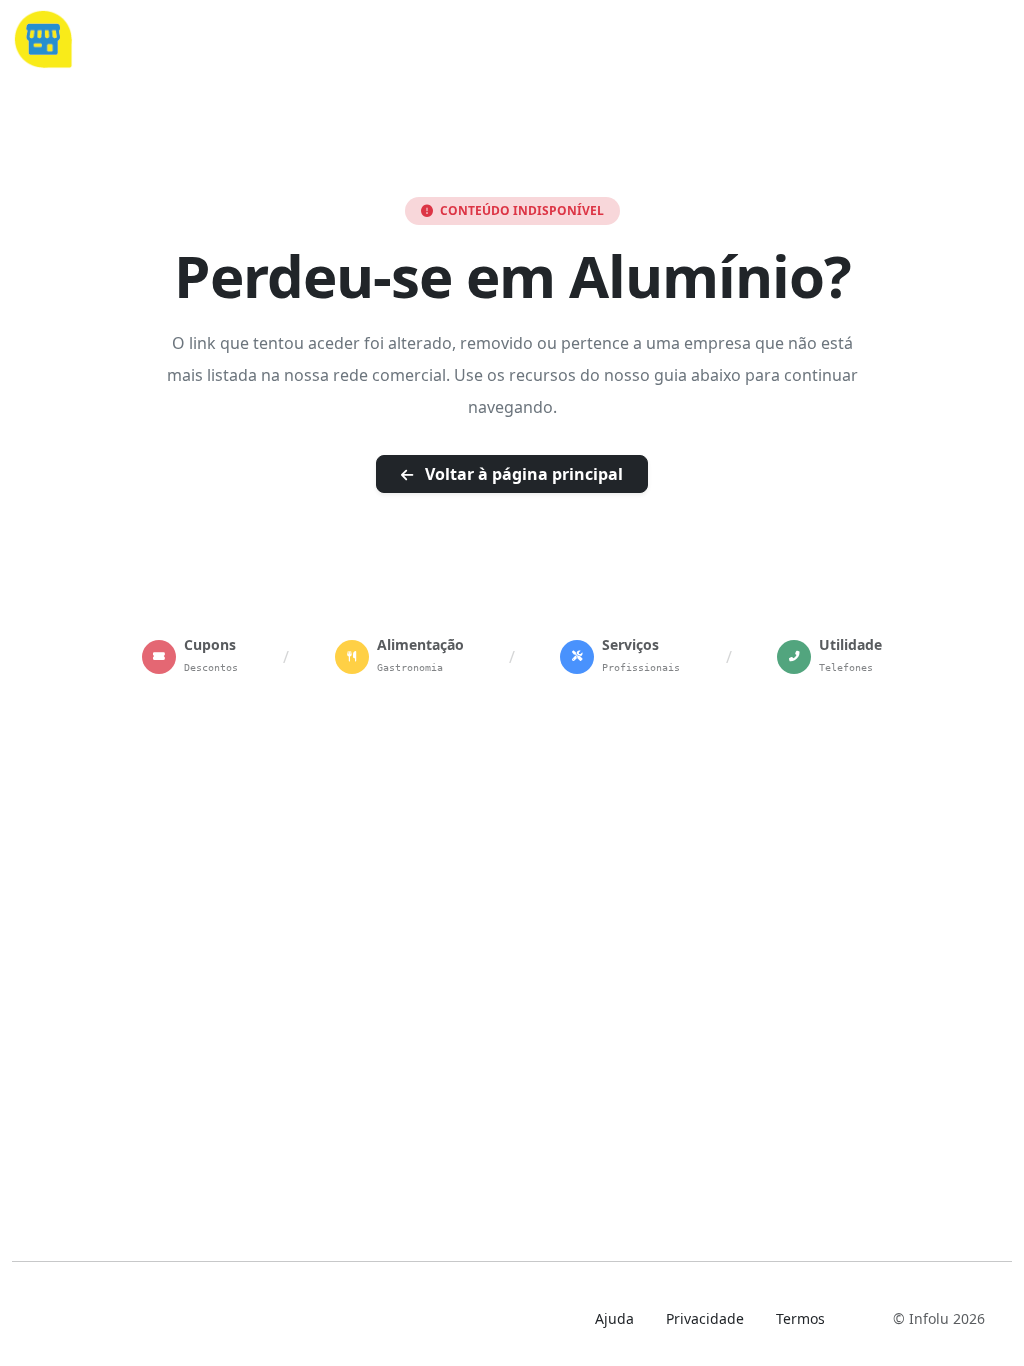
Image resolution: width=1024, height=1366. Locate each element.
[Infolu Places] (42, 37)
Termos (800, 1318)
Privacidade (705, 1318)
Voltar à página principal (522, 474)
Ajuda (614, 1318)
